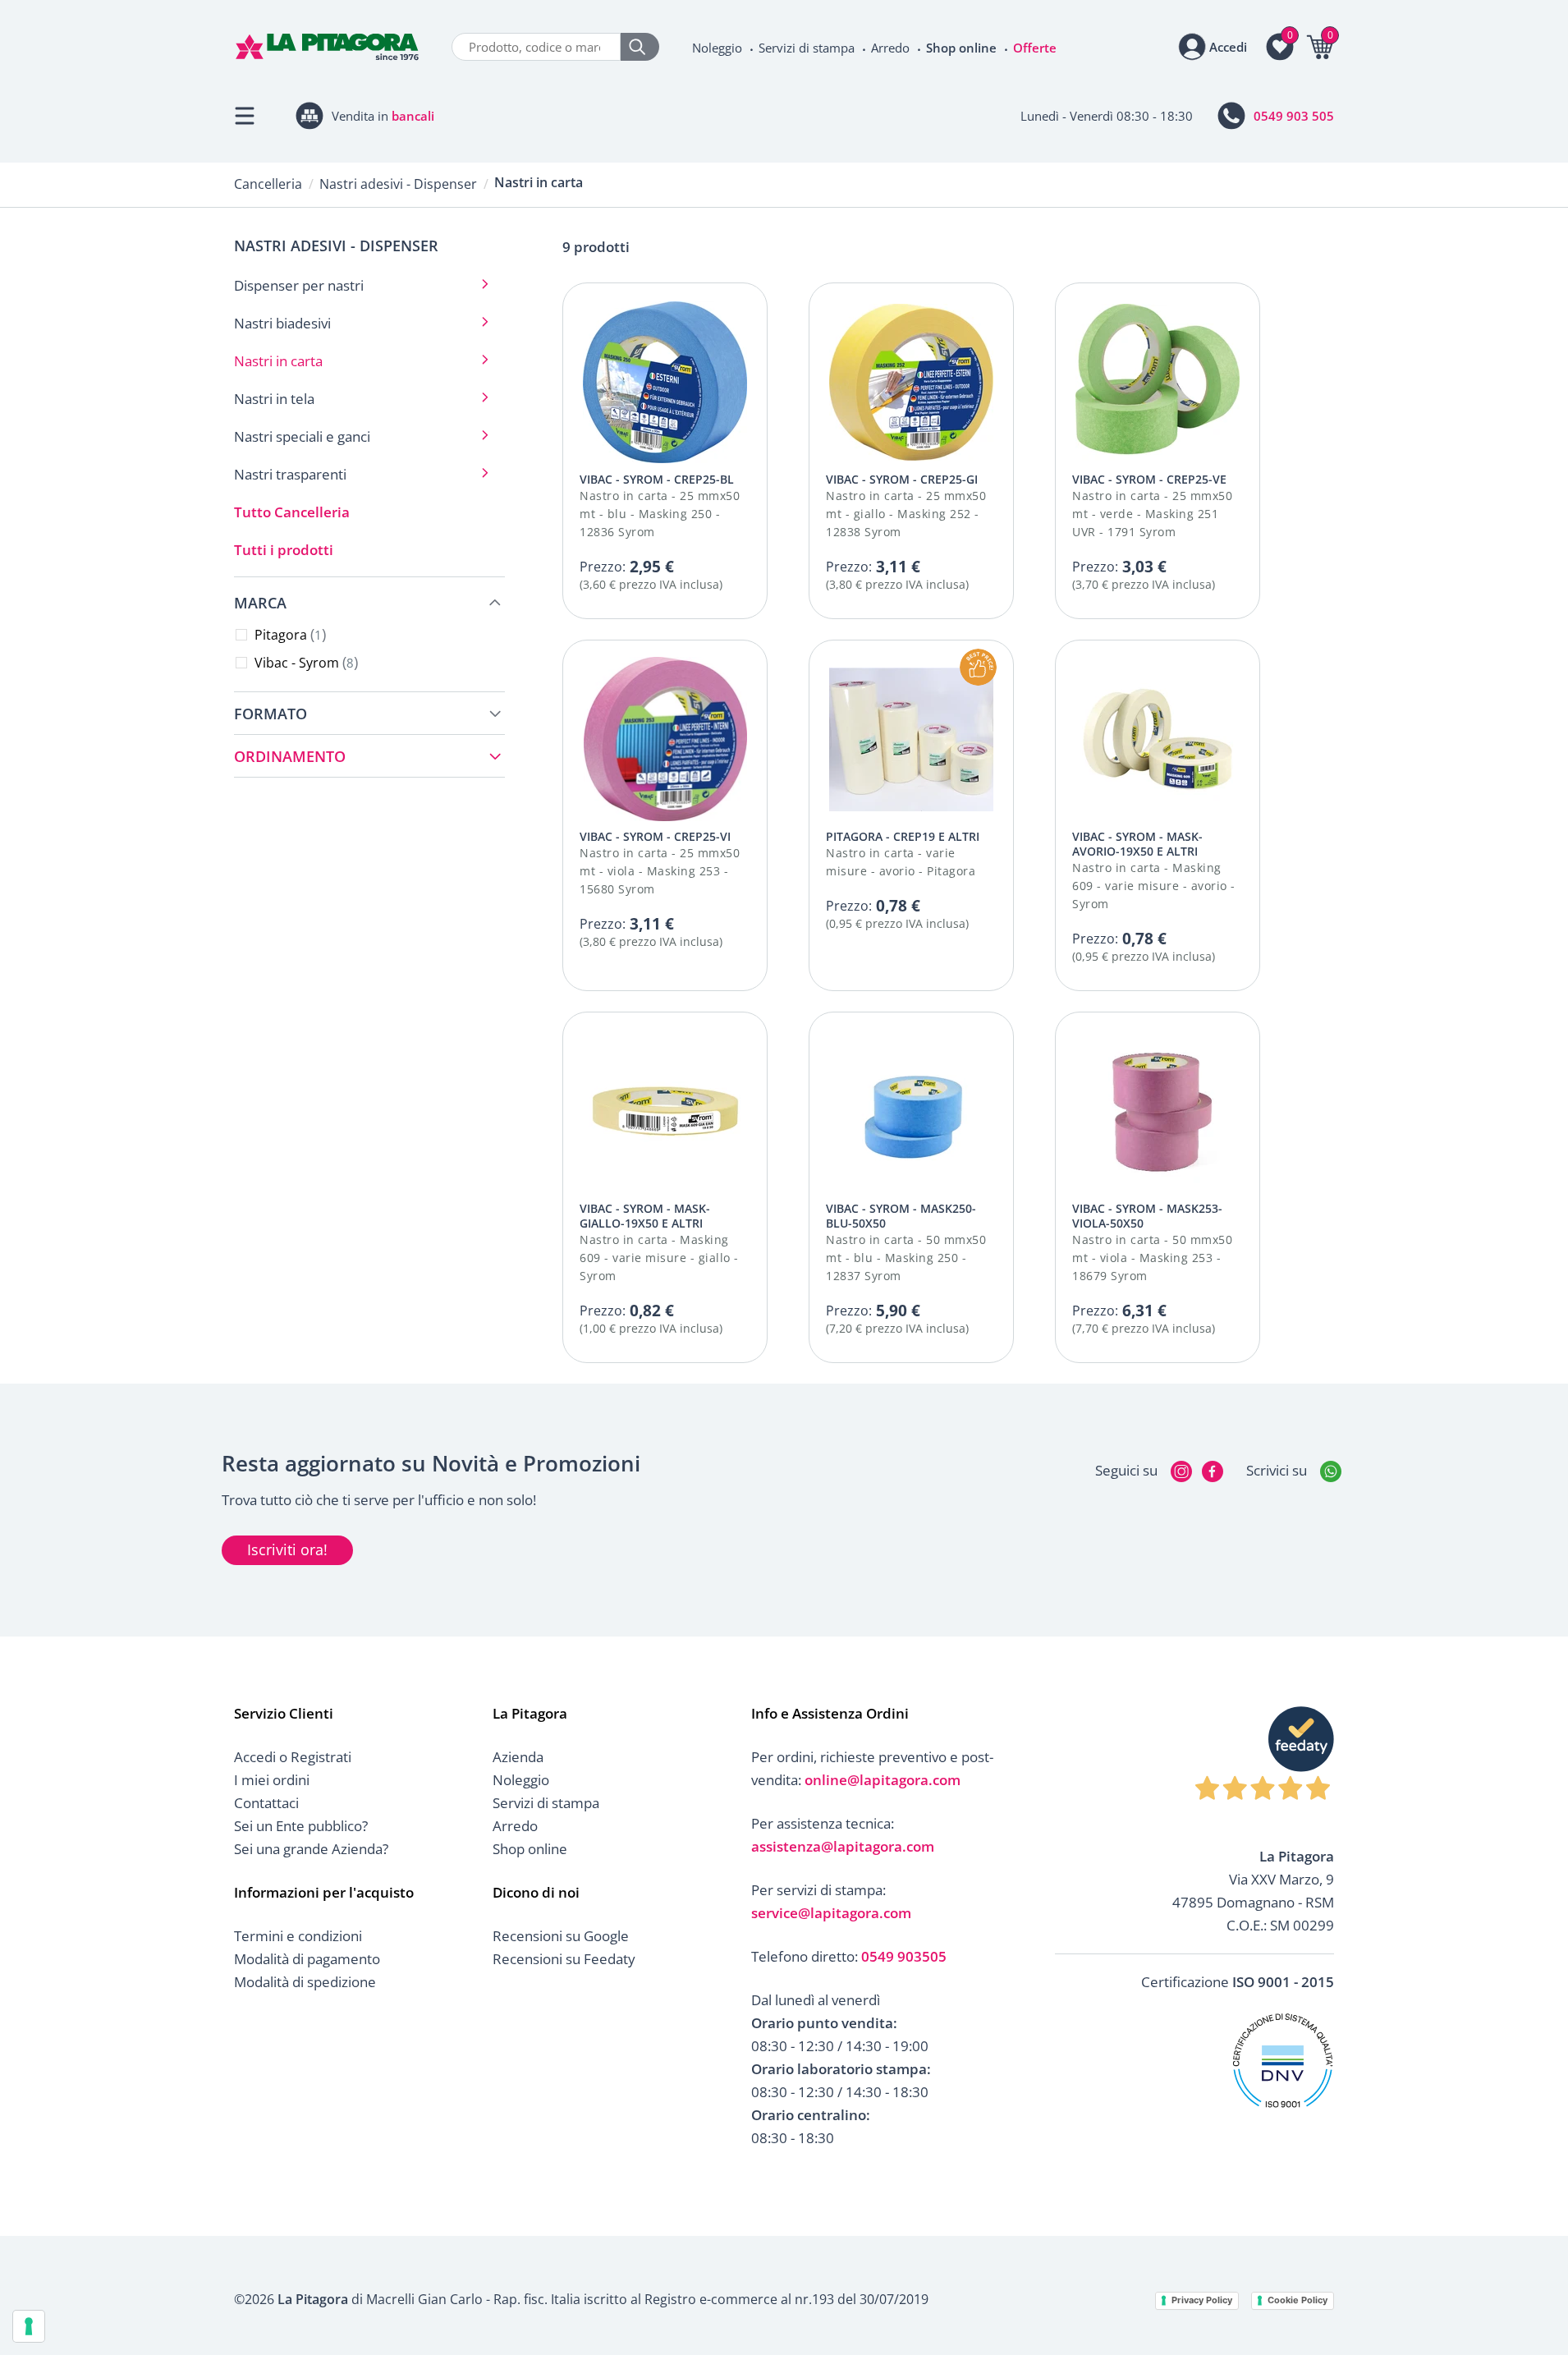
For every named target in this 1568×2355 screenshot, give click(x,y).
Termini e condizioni (298, 1936)
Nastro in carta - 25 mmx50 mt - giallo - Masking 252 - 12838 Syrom (906, 514)
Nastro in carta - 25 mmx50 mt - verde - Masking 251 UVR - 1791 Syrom (1152, 514)
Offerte (1035, 48)
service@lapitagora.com (831, 1913)
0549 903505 (904, 1956)
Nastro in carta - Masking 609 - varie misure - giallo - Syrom (659, 1258)
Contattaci (266, 1803)
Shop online (961, 48)
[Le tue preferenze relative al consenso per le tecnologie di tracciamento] (29, 2326)
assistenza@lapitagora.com (843, 1846)
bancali (413, 116)
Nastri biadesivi (282, 323)
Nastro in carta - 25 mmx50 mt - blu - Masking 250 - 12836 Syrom (660, 514)
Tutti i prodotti (284, 550)
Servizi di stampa (807, 48)
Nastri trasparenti (290, 474)
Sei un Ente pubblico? (301, 1826)
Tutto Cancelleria (292, 512)
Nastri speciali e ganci (302, 436)
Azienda (518, 1757)
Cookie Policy (1297, 2300)
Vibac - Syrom (304, 663)
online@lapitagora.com (883, 1780)
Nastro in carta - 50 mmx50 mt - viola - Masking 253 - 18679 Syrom (1152, 1258)
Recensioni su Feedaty (564, 1959)
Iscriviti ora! (287, 1549)
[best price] (978, 667)
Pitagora (288, 635)
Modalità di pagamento (307, 1959)
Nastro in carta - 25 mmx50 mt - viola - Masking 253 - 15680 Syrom (660, 871)
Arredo (890, 48)
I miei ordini (272, 1780)
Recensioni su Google (561, 1936)
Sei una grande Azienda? (311, 1849)
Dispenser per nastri (299, 285)
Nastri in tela (274, 399)
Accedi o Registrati (293, 1757)
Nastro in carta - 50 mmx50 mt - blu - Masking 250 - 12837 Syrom (906, 1258)
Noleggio (717, 48)
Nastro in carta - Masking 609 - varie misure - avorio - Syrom (1154, 886)
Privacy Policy (1202, 2300)
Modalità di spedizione (305, 1982)
